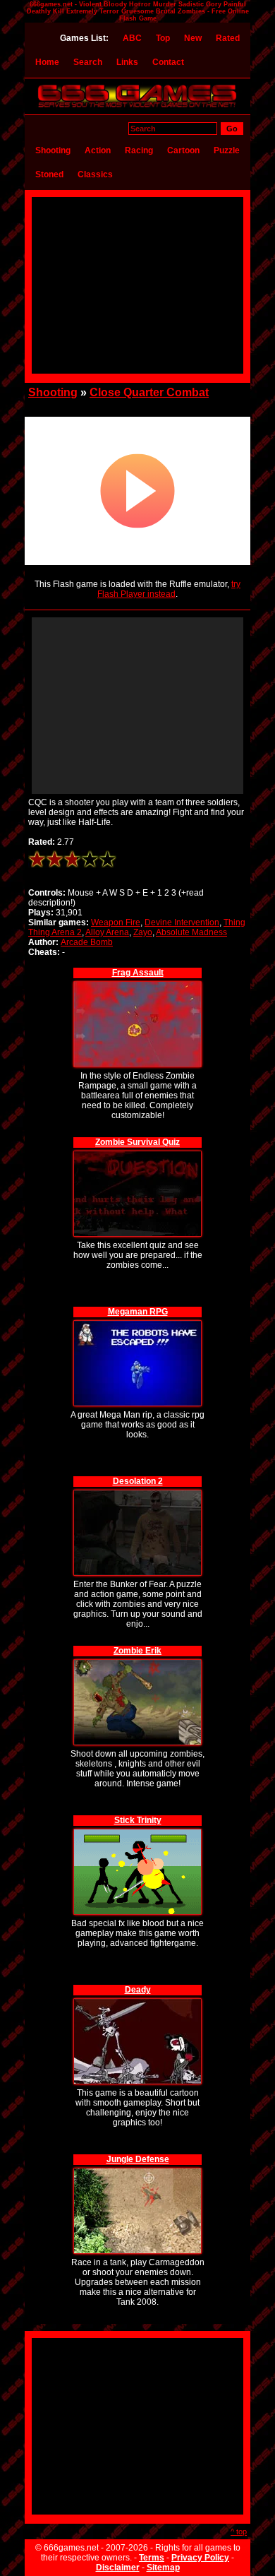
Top (163, 38)
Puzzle (227, 150)
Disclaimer (118, 2568)
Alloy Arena (107, 932)
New (193, 38)
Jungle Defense (138, 2159)
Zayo (143, 932)
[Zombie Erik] (137, 1662)
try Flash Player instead (169, 589)
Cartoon (183, 150)
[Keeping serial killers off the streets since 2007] (137, 107)
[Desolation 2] (137, 1492)
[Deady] (137, 2001)
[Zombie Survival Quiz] (137, 1153)
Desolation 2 (138, 1481)
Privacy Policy (200, 2558)
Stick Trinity (138, 1820)
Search (88, 62)
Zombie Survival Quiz (137, 1142)
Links (127, 62)
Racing (139, 150)
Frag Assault (138, 973)
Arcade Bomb (87, 942)
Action (98, 150)
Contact (168, 62)
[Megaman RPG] (137, 1323)
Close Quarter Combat (149, 392)
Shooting (53, 150)
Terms (152, 2558)
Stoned (49, 174)
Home (47, 62)
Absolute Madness (191, 932)
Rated (228, 38)
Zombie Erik (137, 1651)
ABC (132, 38)
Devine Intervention (182, 922)
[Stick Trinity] (137, 1831)
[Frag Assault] (137, 984)
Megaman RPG (138, 1312)
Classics (95, 174)
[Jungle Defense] (137, 2170)
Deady (138, 1990)
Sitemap (163, 2568)
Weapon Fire (116, 922)
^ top (239, 2532)
